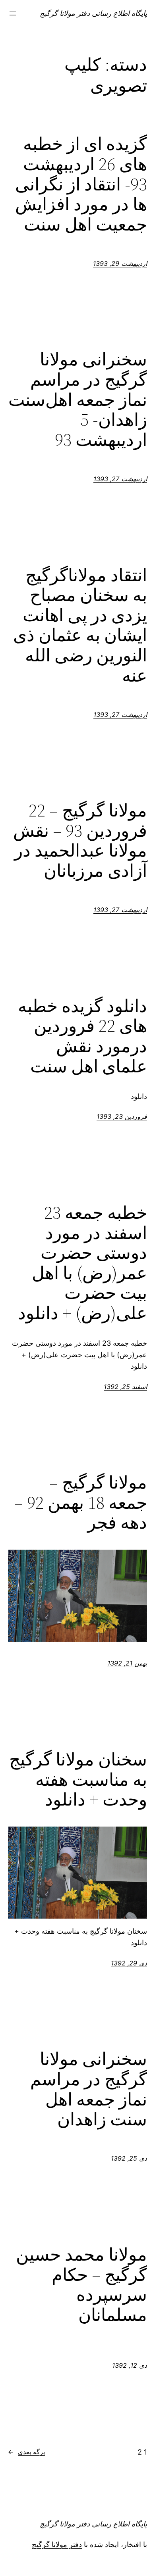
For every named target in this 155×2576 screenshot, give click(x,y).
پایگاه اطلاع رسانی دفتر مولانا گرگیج (93, 13)
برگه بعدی (26, 2452)
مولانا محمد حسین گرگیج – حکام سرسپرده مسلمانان (81, 2285)
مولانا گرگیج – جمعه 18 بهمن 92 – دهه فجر (81, 1503)
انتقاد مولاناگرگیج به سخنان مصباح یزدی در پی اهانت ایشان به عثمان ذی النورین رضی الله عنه (80, 626)
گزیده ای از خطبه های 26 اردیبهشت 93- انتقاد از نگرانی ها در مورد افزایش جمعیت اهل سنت (81, 184)
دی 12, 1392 (130, 2365)
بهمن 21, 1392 (127, 1663)
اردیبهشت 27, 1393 (120, 479)
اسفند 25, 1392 (125, 1387)
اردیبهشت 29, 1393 (120, 263)
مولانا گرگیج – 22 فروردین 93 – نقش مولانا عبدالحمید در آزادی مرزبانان (80, 841)
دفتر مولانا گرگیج (57, 2544)
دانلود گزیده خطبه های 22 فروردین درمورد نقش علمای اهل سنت (82, 1036)
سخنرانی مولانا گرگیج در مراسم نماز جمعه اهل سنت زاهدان (89, 2089)
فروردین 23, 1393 (122, 1116)
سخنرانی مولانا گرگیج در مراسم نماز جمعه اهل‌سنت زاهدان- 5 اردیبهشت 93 (78, 400)
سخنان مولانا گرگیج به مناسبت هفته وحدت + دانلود (78, 1780)
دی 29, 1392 (129, 1963)
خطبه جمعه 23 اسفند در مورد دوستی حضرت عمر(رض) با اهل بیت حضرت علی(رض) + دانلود (82, 1263)
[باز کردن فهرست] (13, 13)
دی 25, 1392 (129, 2158)
